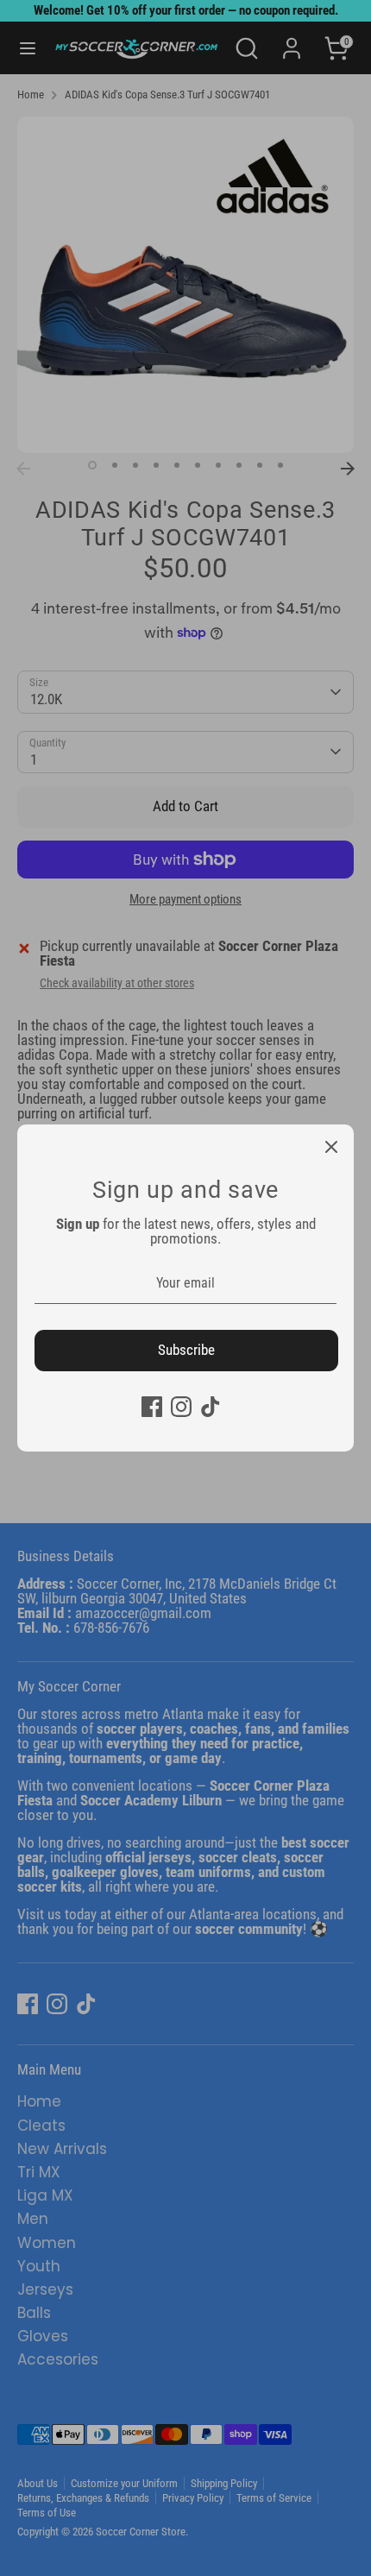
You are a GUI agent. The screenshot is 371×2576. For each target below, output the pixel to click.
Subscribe (186, 1350)
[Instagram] (181, 1407)
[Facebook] (152, 1407)
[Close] (331, 1147)
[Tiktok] (211, 1407)
